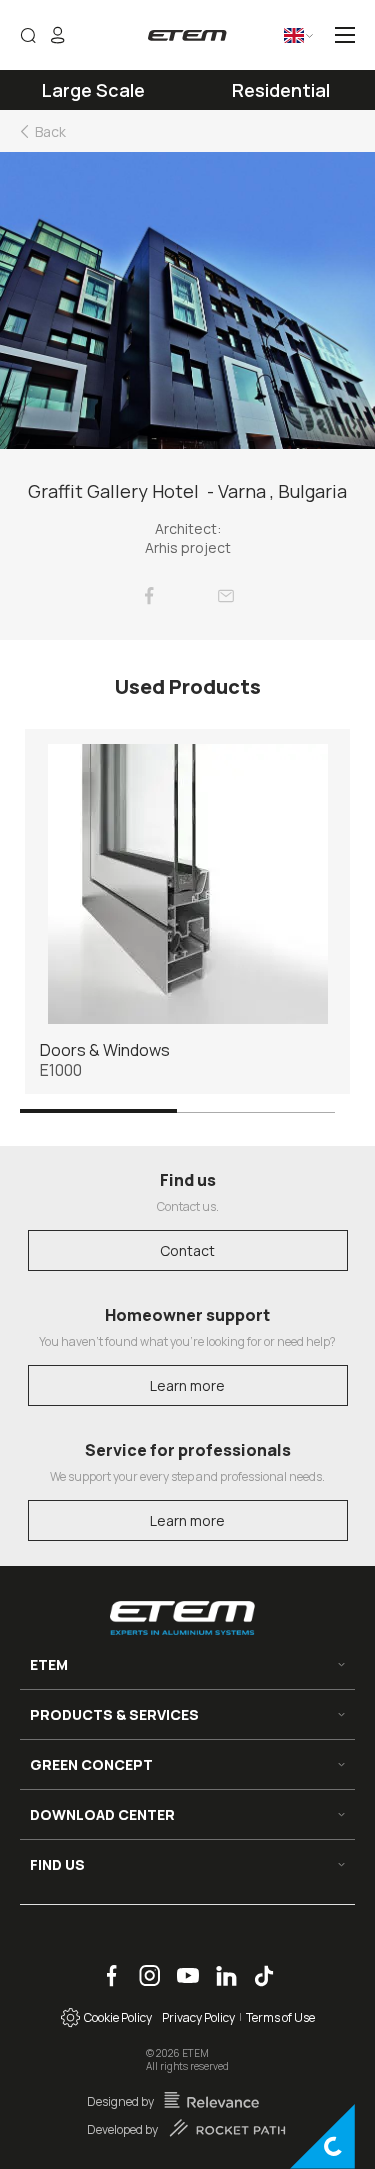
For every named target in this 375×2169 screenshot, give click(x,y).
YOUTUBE (181, 1965)
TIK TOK (256, 1965)
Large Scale (93, 90)
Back (50, 131)
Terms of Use (280, 2017)
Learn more (187, 1385)
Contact (187, 1250)
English (279, 42)
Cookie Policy (116, 2017)
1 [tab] (98, 1110)
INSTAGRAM (144, 1965)
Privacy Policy (198, 2017)
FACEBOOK (105, 1965)
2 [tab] (256, 1110)
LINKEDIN (219, 1965)
